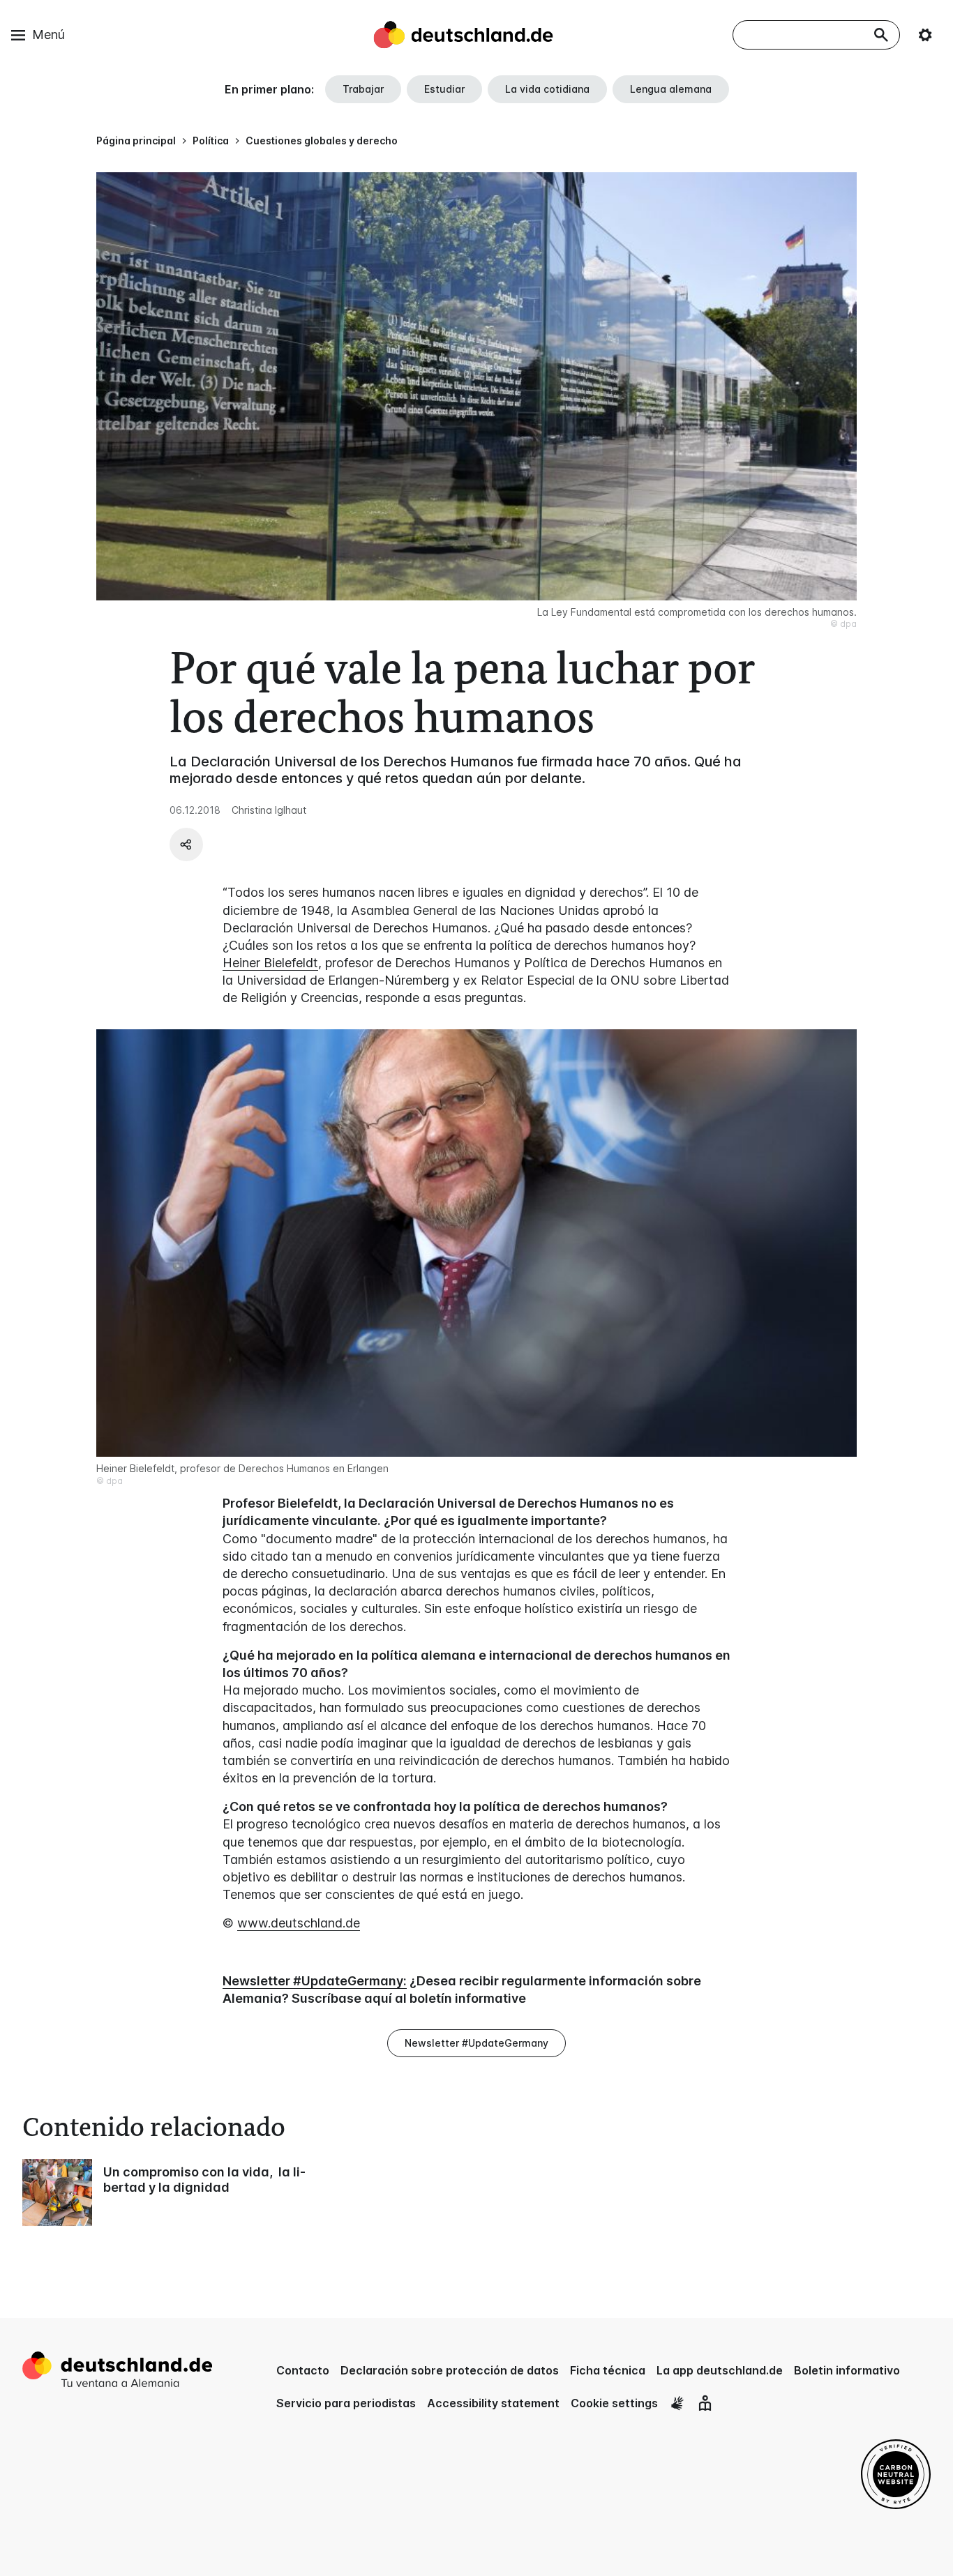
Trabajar (363, 89)
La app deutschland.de (720, 2370)
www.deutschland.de (299, 1923)
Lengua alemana (671, 89)
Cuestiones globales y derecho (322, 141)
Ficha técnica (608, 2370)
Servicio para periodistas (346, 2403)
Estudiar (444, 89)
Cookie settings (614, 2403)
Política (211, 141)
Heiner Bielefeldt (270, 963)
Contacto (303, 2370)
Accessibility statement (493, 2403)
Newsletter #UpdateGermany (476, 2043)
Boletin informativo (847, 2370)
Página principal (136, 141)
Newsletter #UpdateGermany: (315, 1981)
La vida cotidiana (547, 89)
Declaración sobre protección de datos (450, 2370)
